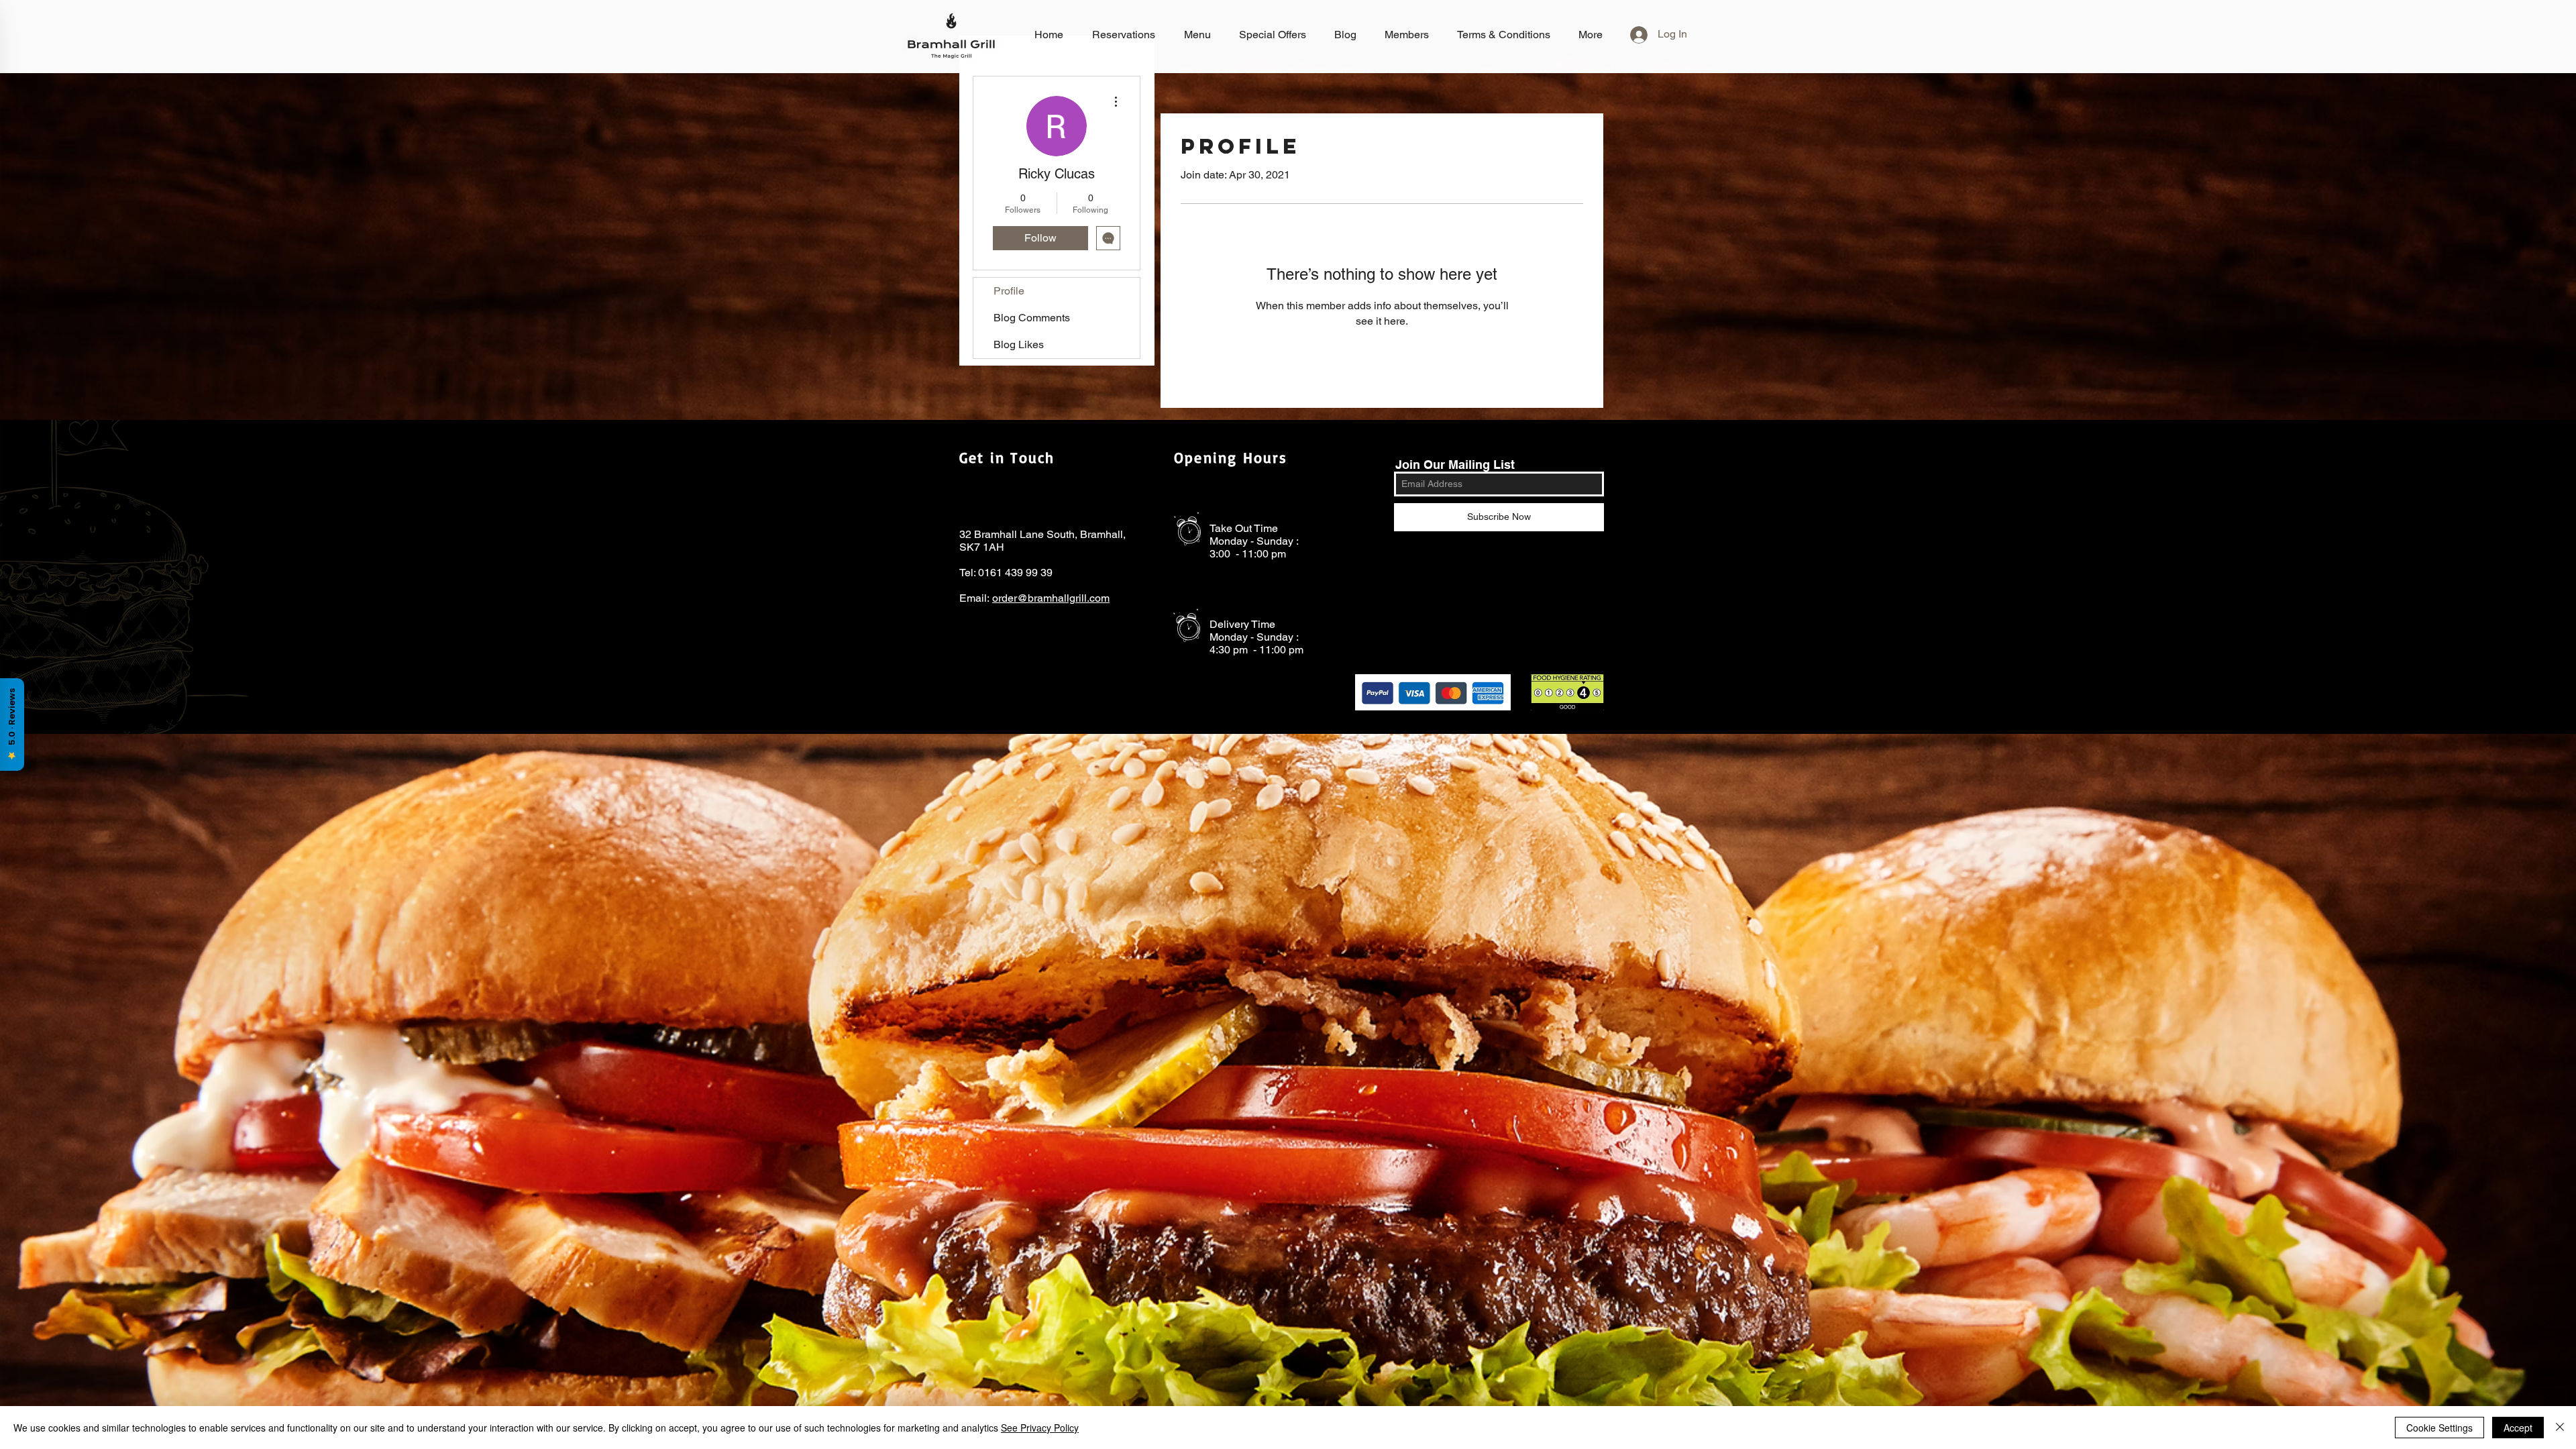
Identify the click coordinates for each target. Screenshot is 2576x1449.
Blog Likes (1019, 344)
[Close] (2560, 1428)
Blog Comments (1032, 318)
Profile (1009, 291)
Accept (2518, 1428)
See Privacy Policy (1040, 1428)
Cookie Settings (2439, 1428)
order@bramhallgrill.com (1051, 598)
